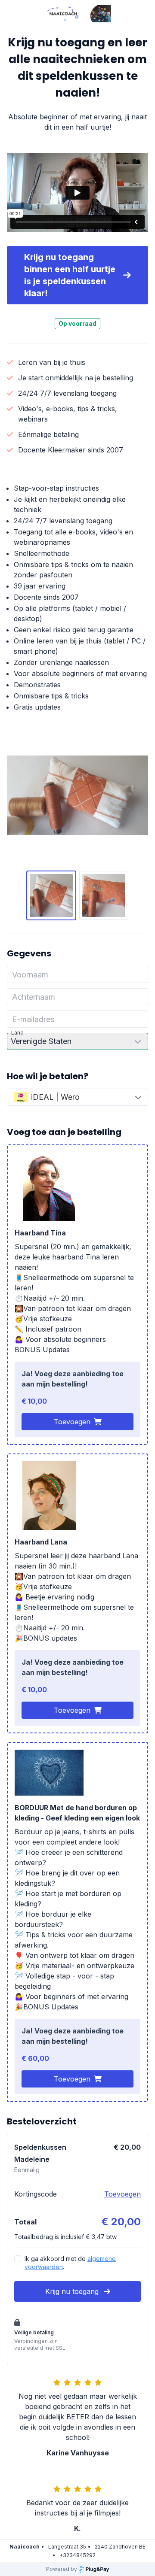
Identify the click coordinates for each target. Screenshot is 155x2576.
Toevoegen (72, 1422)
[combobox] (77, 1097)
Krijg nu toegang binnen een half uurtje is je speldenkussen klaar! (70, 275)
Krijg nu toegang (73, 2291)
